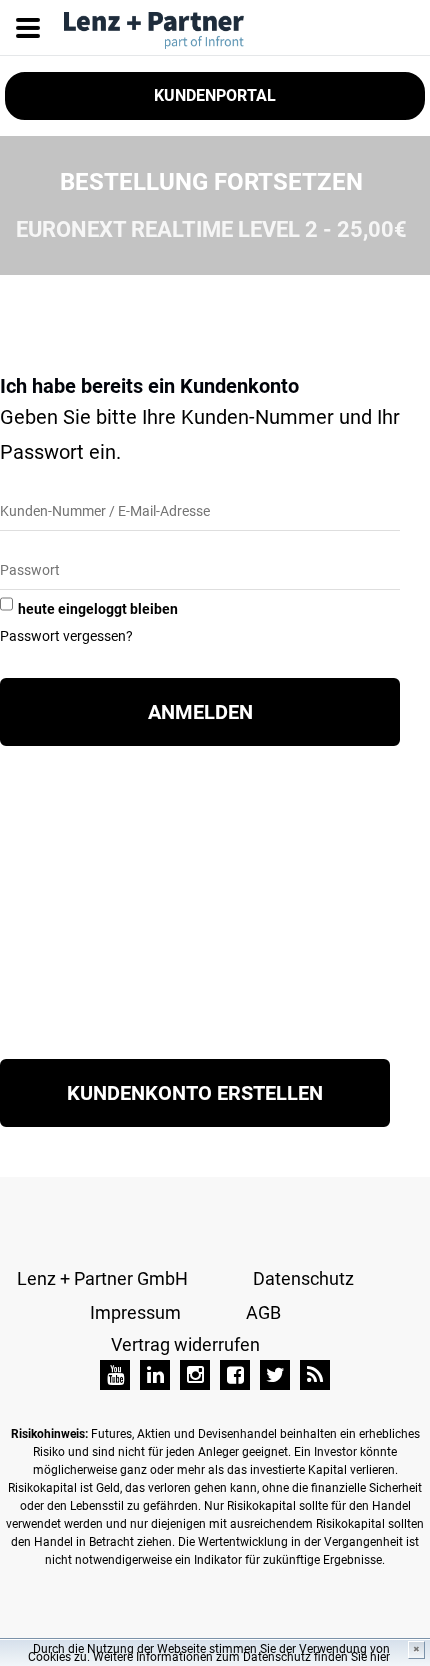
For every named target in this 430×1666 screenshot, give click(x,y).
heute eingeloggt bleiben (98, 609)
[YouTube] (115, 1375)
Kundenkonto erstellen (195, 1093)
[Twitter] (275, 1375)
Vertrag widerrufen (185, 1344)
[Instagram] (195, 1375)
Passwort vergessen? (66, 636)
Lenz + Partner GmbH (102, 1278)
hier (380, 1657)
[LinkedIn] (155, 1375)
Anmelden (200, 712)
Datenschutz (303, 1278)
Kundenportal (215, 95)
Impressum (135, 1312)
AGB (263, 1312)
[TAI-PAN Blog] (315, 1375)
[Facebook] (235, 1375)
